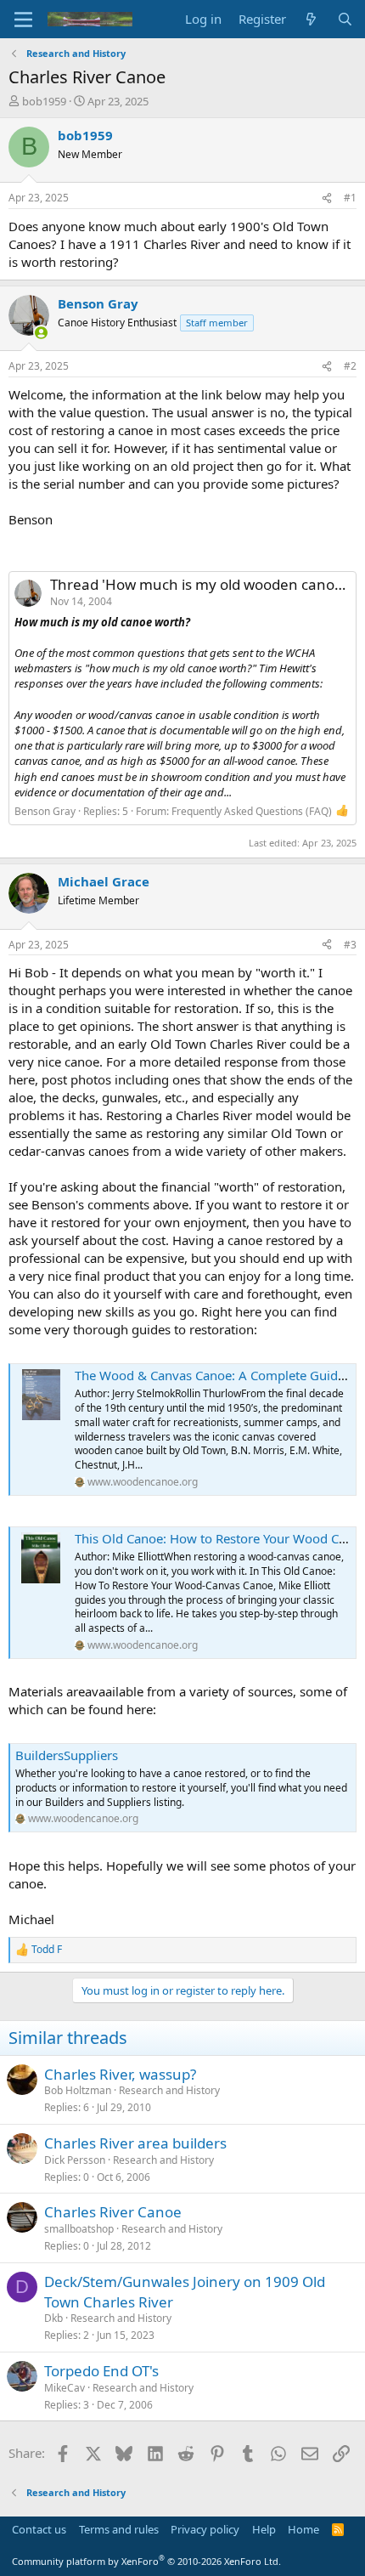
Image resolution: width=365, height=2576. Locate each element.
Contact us (39, 2529)
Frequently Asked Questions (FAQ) (252, 811)
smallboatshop (79, 2229)
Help (264, 2529)
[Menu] (23, 20)
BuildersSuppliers (67, 1755)
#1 (350, 198)
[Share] (327, 198)
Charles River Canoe (113, 2212)
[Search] (345, 19)
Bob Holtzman (78, 2090)
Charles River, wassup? (120, 2074)
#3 (350, 945)
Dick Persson (75, 2160)
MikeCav (65, 2388)
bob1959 (44, 101)
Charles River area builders (135, 2143)
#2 (350, 366)
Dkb (53, 2318)
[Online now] (41, 333)
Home (303, 2529)
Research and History (169, 2090)
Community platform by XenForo (146, 2561)
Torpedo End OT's (101, 2371)
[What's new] (311, 19)
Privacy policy (205, 2529)
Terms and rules (119, 2529)
